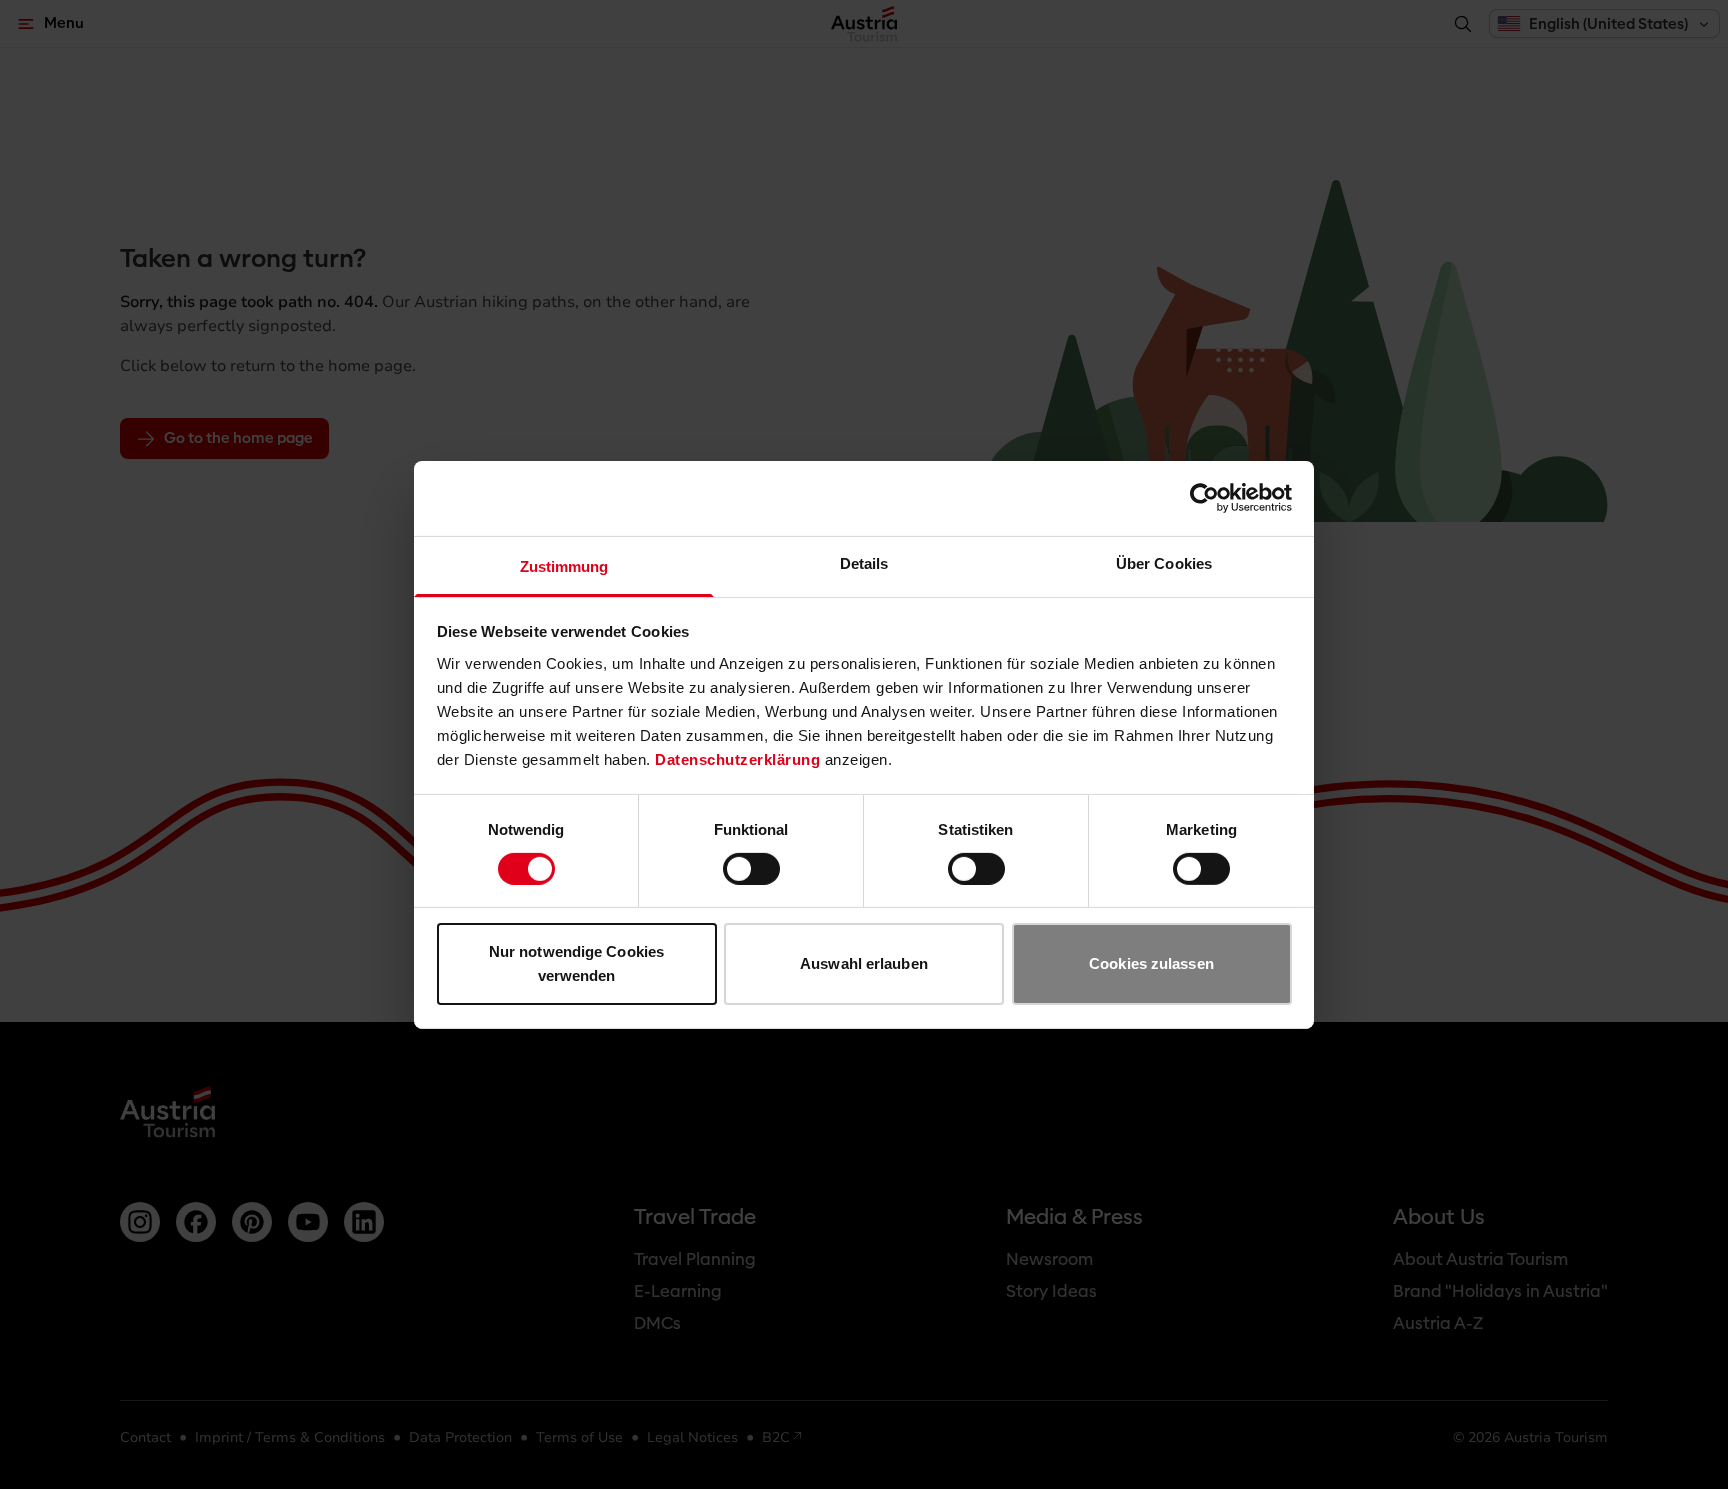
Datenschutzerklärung (737, 758)
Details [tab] (864, 562)
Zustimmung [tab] (564, 565)
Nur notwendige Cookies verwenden (576, 963)
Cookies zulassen (1151, 963)
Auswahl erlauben (864, 963)
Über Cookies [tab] (1164, 562)
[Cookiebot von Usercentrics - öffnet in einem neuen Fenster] (1204, 498)
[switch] (751, 869)
